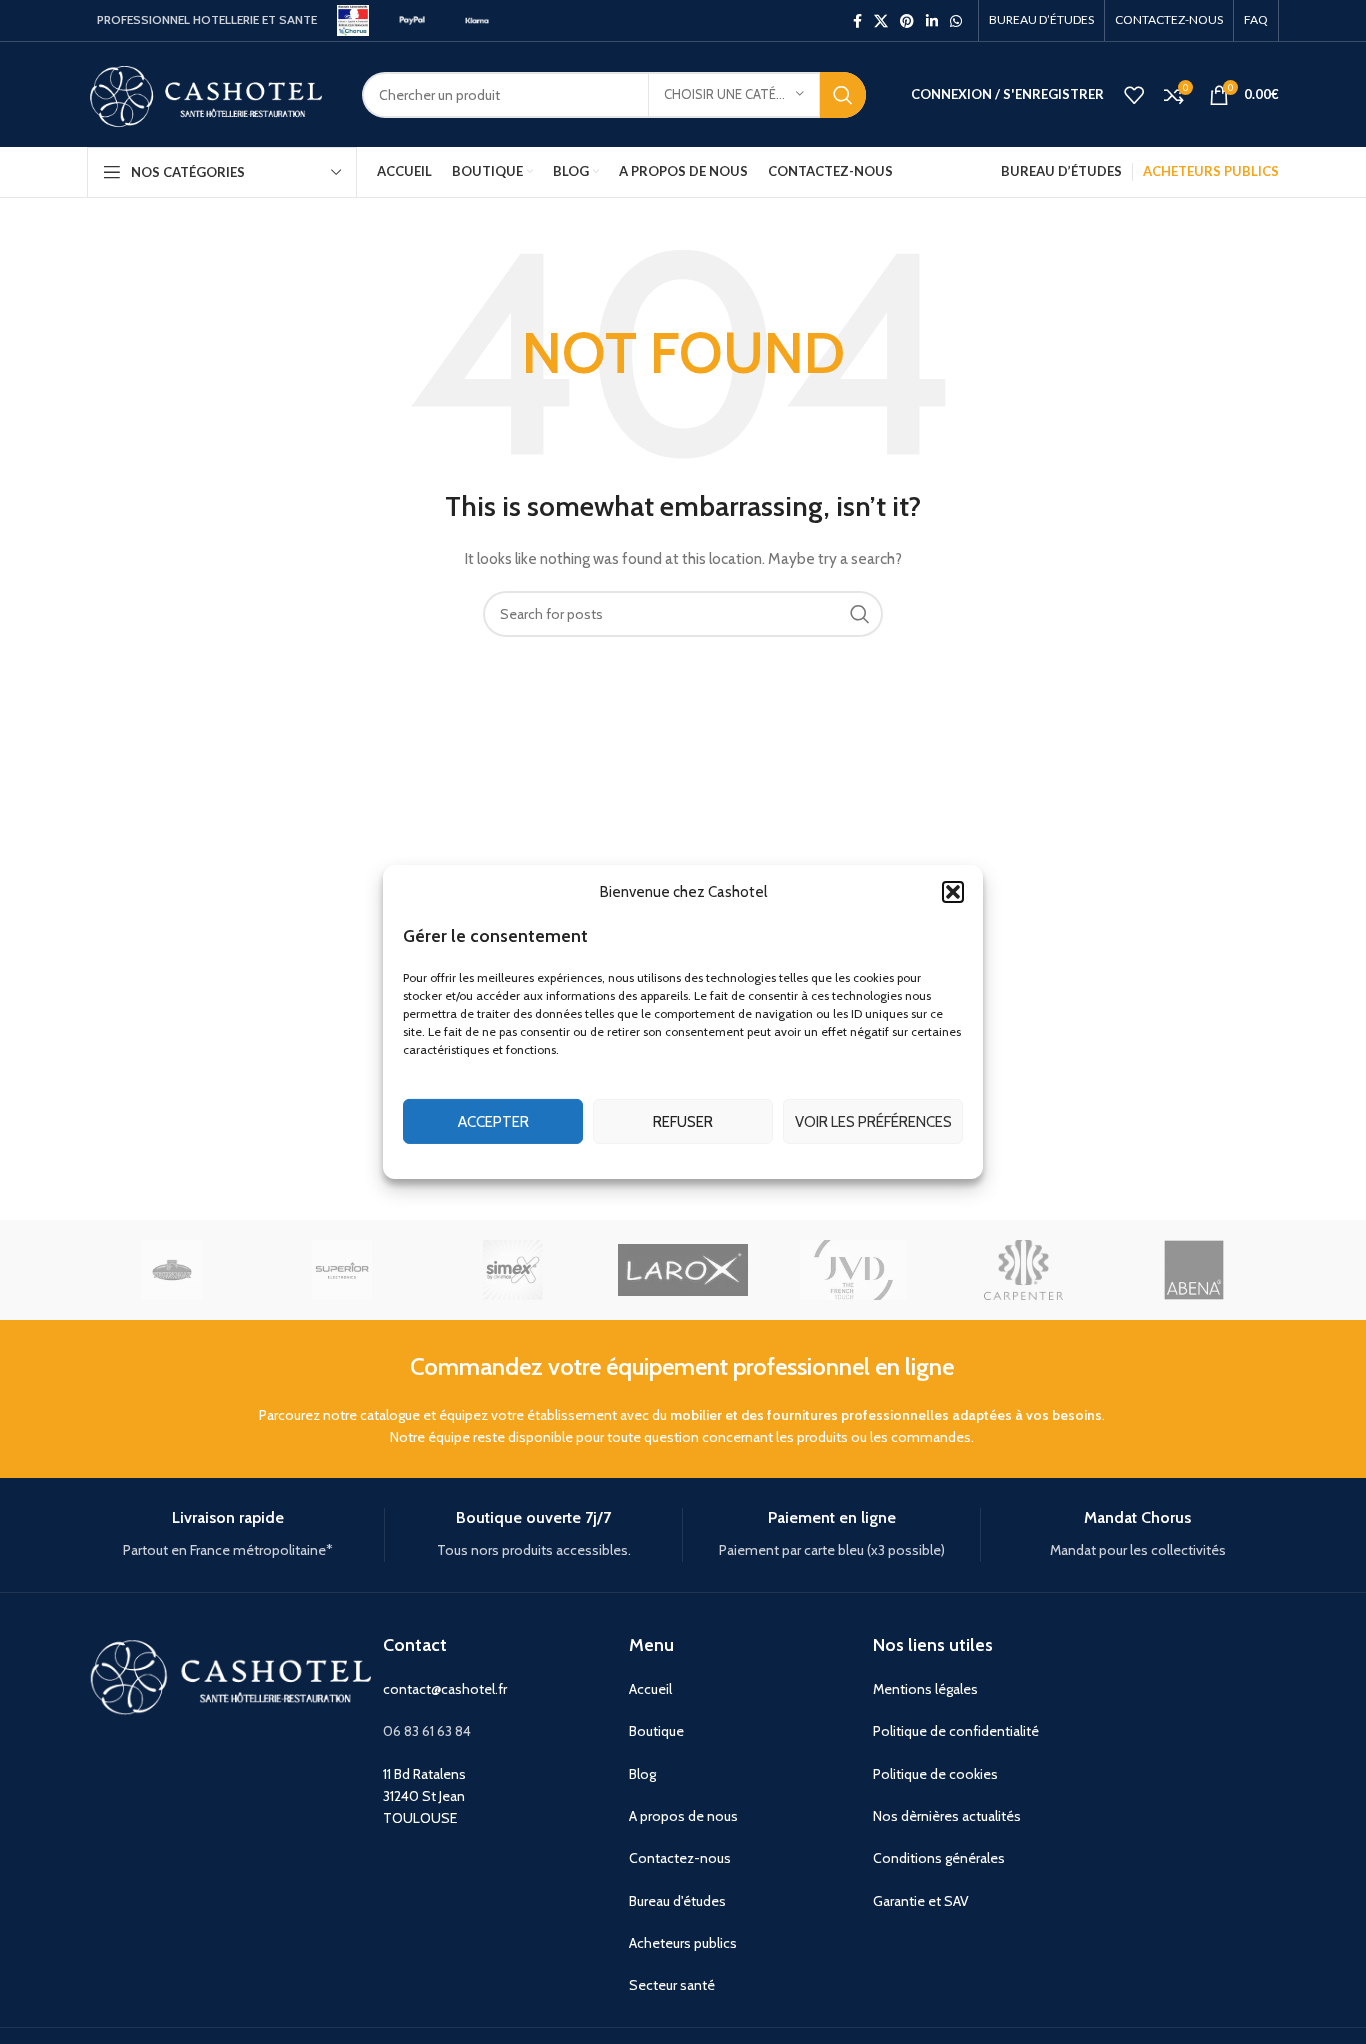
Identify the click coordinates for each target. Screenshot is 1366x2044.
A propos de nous (683, 1816)
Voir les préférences (873, 1122)
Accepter (493, 1122)
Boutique (656, 1731)
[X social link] (881, 21)
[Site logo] (353, 19)
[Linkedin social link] (932, 21)
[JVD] (853, 1270)
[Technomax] (172, 1270)
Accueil (650, 1689)
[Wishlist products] (1134, 95)
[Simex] (513, 1270)
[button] (953, 892)
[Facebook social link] (857, 21)
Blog (642, 1774)
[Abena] (1194, 1270)
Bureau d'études (677, 1901)
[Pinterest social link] (907, 21)
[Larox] (683, 1270)
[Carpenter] (1023, 1270)
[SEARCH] (843, 95)
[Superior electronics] (342, 1270)
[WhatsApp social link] (956, 21)
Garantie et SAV (921, 1901)
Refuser (683, 1122)
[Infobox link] (228, 1534)
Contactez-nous (680, 1858)
